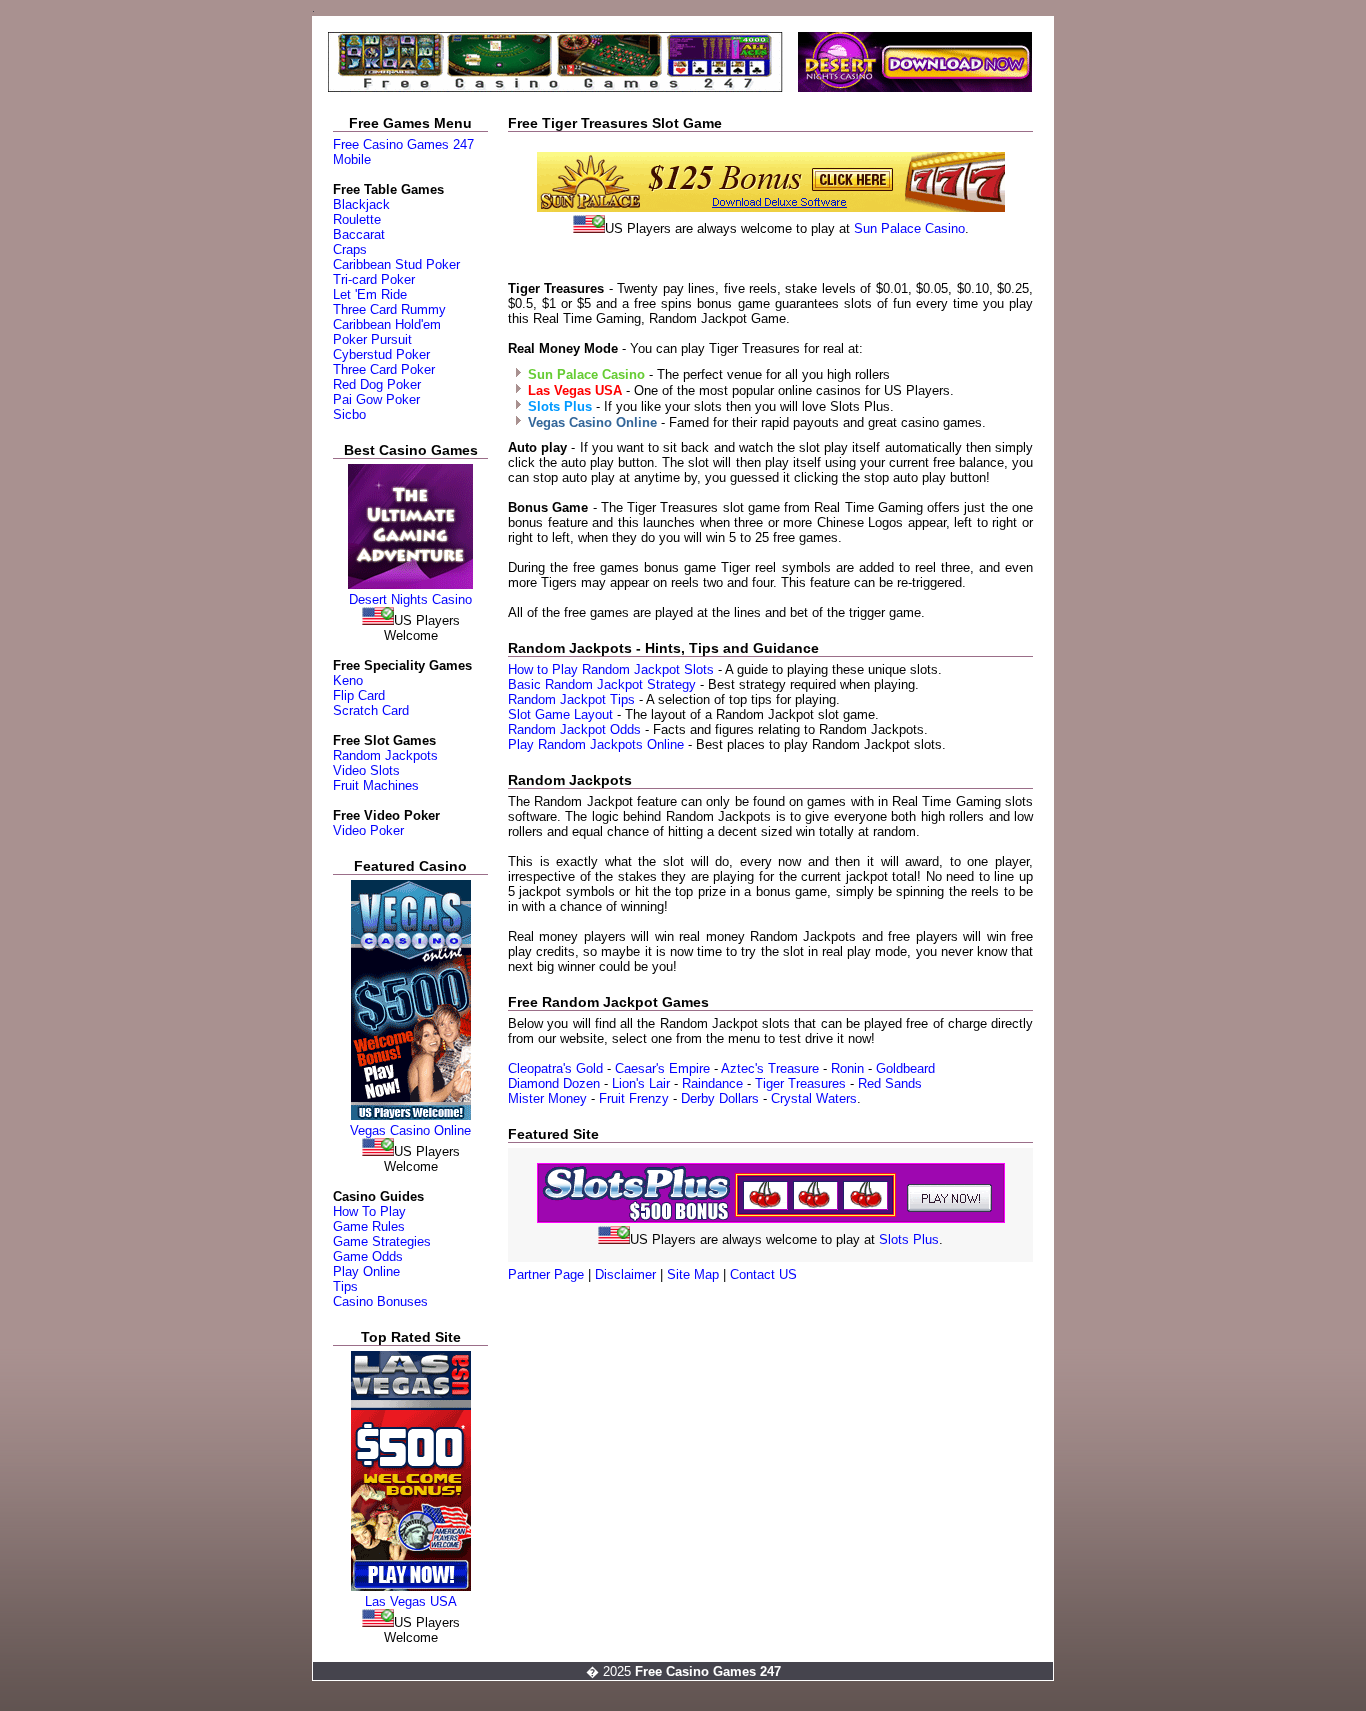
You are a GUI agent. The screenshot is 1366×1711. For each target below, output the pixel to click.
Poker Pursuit (372, 339)
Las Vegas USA (411, 1601)
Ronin (849, 1068)
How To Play (369, 1211)
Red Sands (890, 1083)
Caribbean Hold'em (387, 324)
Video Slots (366, 770)
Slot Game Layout (560, 714)
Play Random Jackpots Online (598, 744)
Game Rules (369, 1226)
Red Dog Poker (377, 384)
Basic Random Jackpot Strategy (602, 684)
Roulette (357, 219)
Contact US (763, 1274)
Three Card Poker (384, 369)
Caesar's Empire (662, 1068)
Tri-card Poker (374, 279)
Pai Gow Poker (376, 399)
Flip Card (359, 695)
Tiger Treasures (800, 1083)
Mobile (352, 159)
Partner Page (546, 1274)
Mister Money (547, 1098)
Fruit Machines (376, 785)
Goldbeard (905, 1068)
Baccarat (359, 234)
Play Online (366, 1271)
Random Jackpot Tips (571, 699)
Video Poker (368, 830)
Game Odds (368, 1256)
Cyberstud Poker (381, 354)
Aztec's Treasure (772, 1068)
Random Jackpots (385, 755)
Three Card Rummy (389, 309)
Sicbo (349, 414)
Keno (348, 680)
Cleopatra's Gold (557, 1068)
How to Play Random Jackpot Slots (611, 669)
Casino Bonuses (380, 1301)
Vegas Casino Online (410, 1130)
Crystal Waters (814, 1098)
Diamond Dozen (554, 1083)
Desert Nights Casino (410, 599)
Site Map (693, 1274)
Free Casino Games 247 (403, 144)
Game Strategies (382, 1241)
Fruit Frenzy (634, 1098)
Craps (350, 249)
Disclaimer (625, 1274)
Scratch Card (371, 710)
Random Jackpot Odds (576, 729)
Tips (345, 1286)
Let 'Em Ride (370, 294)
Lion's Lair (641, 1083)
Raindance (712, 1083)
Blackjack (361, 204)
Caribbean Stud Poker (396, 264)
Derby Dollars (720, 1098)
